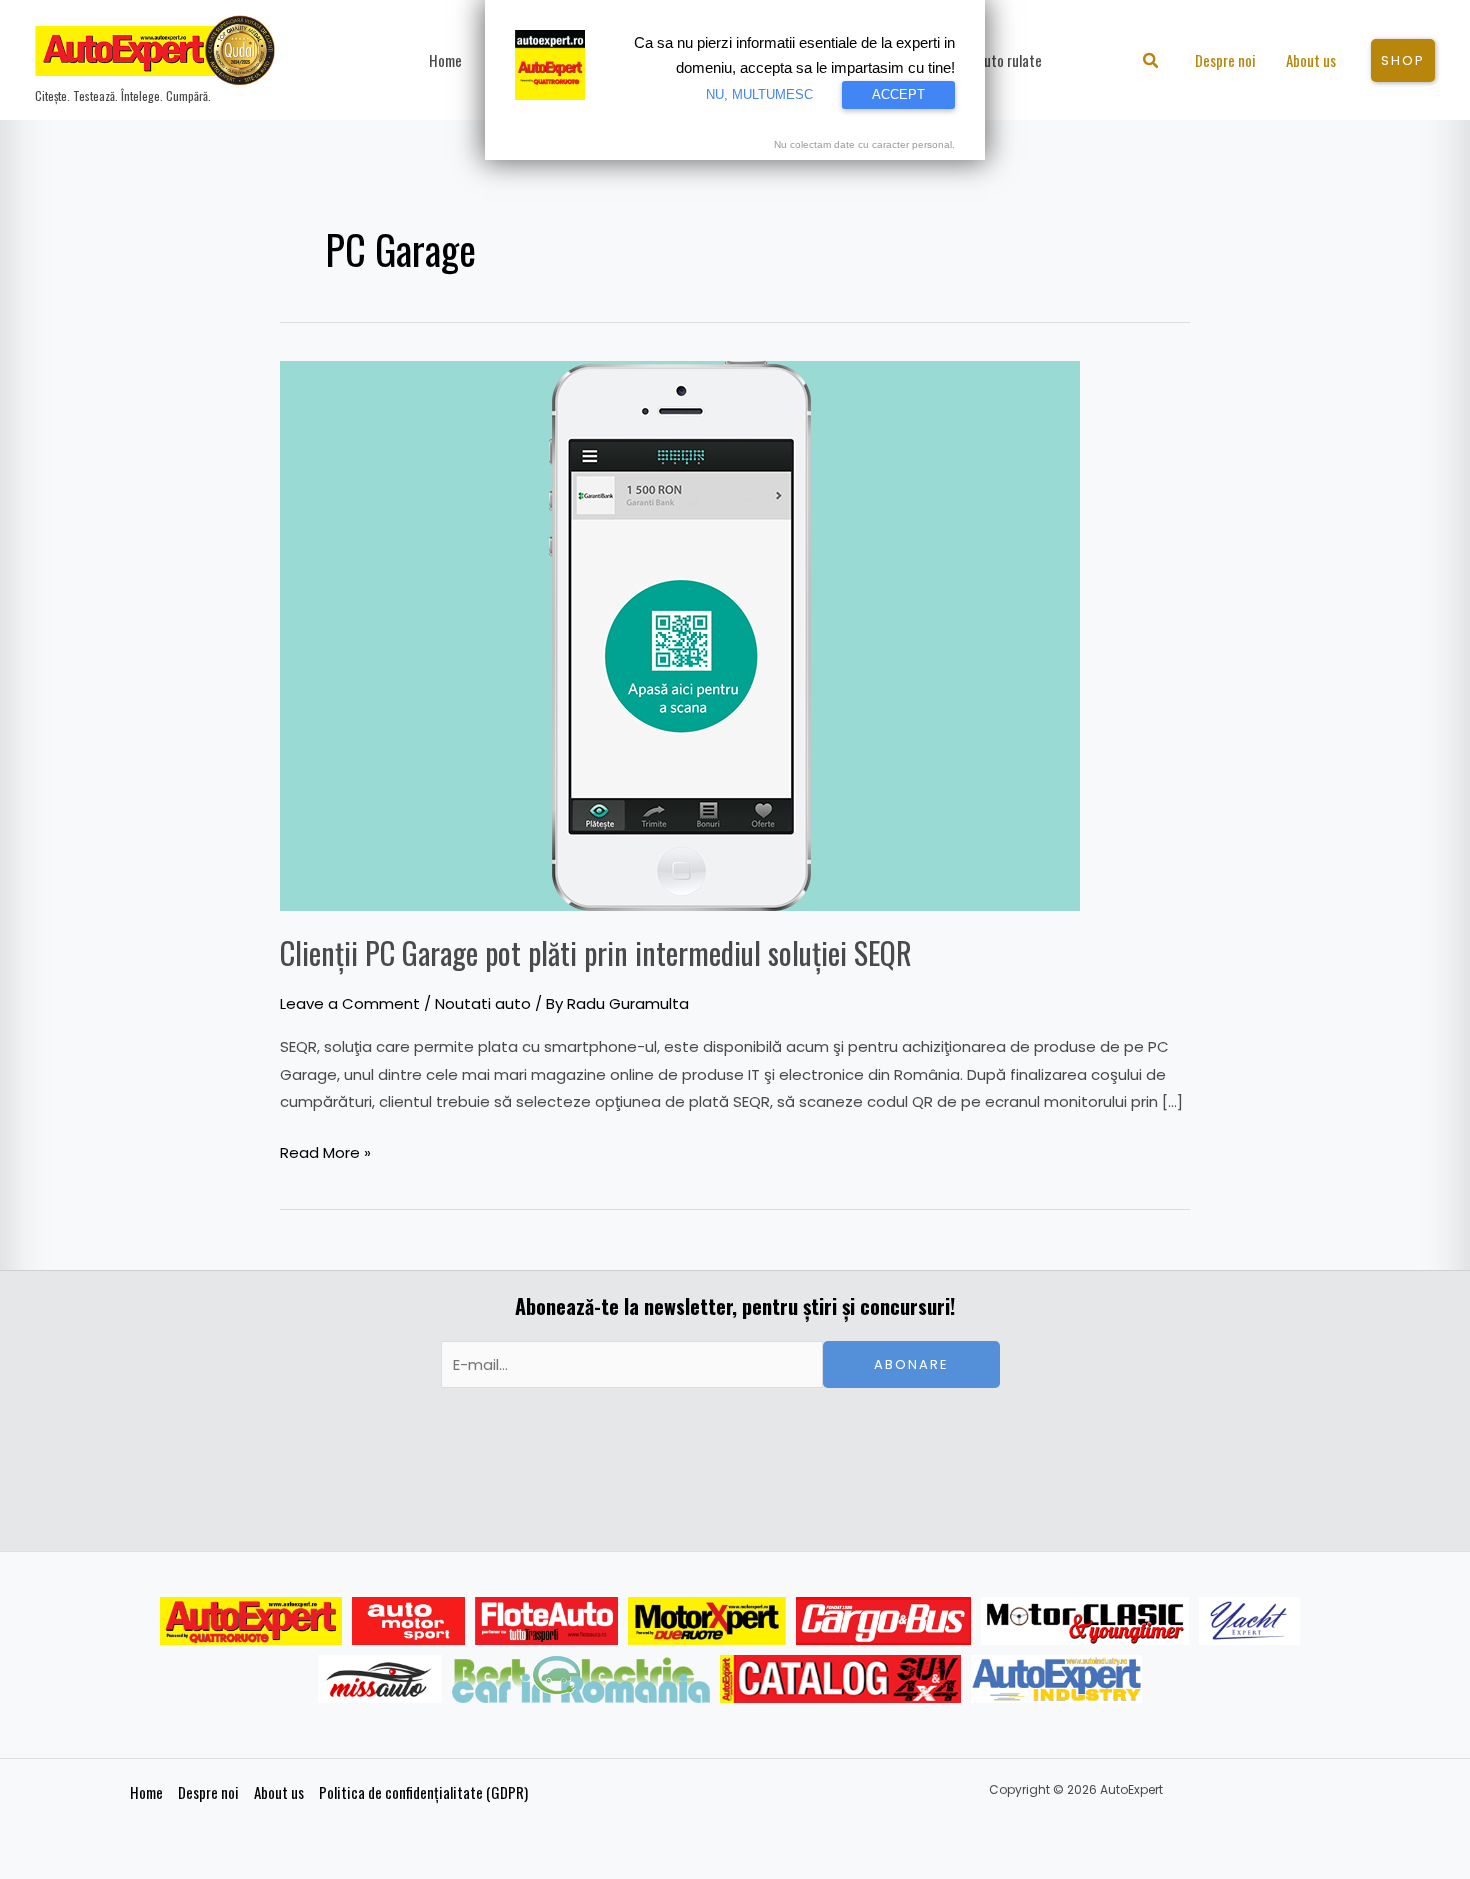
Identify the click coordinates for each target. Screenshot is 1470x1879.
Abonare (911, 1364)
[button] (1151, 62)
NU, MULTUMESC (759, 94)
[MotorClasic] (1085, 1621)
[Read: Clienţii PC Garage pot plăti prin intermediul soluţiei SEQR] (680, 634)
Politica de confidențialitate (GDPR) (423, 1792)
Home (146, 1792)
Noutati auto (483, 1003)
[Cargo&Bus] (883, 1621)
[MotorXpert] (707, 1621)
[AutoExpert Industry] (1056, 1679)
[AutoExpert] (251, 1621)
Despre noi (208, 1792)
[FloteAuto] (546, 1621)
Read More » (325, 1151)
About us (279, 1792)
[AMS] (409, 1621)
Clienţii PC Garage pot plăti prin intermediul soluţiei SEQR (596, 952)
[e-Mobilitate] (581, 1679)
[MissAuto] (380, 1679)
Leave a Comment (350, 1003)
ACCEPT (898, 94)
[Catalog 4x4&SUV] (840, 1679)
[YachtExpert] (1249, 1621)
